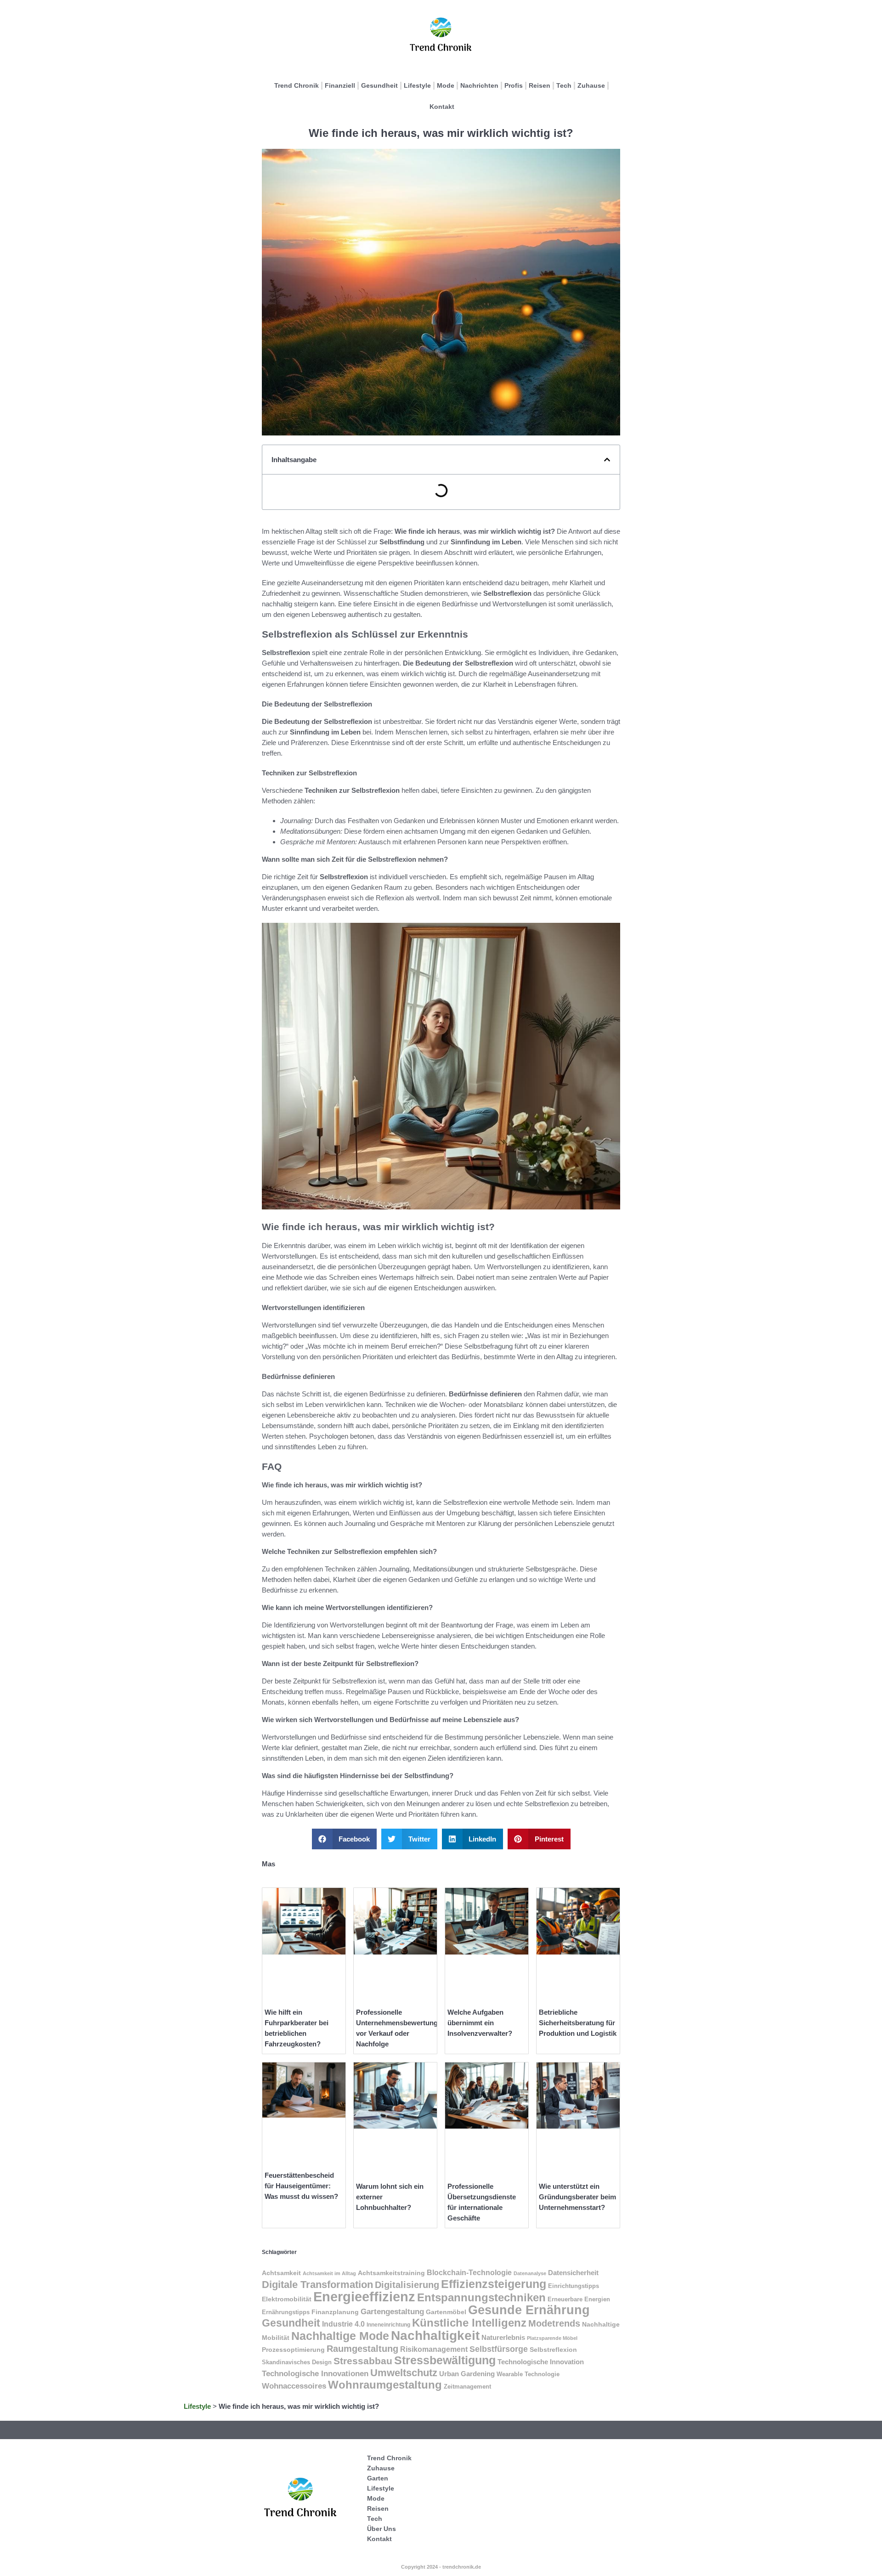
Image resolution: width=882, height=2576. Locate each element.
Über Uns (382, 2529)
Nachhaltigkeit (435, 2336)
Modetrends (554, 2323)
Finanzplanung (335, 2312)
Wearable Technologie (528, 2374)
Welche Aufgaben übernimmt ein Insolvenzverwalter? (480, 2023)
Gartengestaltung (392, 2312)
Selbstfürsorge (499, 2349)
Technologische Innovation (541, 2362)
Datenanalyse (530, 2273)
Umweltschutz (404, 2373)
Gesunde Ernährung (529, 2310)
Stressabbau (363, 2361)
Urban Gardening (467, 2374)
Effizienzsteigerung (494, 2284)
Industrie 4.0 (343, 2324)
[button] (607, 460)
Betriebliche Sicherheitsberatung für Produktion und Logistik (578, 2023)
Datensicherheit (573, 2273)
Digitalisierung (407, 2285)
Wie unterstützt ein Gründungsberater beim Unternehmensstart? (577, 2197)
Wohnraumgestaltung (385, 2385)
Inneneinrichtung (388, 2325)
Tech (564, 85)
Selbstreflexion (553, 2350)
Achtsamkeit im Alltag (329, 2273)
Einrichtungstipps (574, 2286)
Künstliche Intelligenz (469, 2323)
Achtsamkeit (281, 2273)
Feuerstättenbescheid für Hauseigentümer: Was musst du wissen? (301, 2186)
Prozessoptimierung (293, 2350)
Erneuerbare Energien (579, 2299)
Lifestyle (417, 85)
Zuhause (591, 85)
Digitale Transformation (317, 2285)
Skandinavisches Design (297, 2362)
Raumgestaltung (362, 2349)
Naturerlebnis (503, 2338)
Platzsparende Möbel (552, 2338)
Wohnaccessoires (294, 2386)
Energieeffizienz (364, 2296)
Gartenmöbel (446, 2312)
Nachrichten (479, 85)
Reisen (540, 85)
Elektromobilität (287, 2299)
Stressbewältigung (445, 2360)
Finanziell (340, 85)
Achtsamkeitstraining (391, 2273)
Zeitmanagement (467, 2387)
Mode (446, 85)
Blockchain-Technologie (469, 2272)
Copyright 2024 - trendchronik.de (441, 2567)
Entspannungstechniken (481, 2297)
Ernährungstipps (286, 2312)
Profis (514, 85)
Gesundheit (379, 85)
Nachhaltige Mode (340, 2336)
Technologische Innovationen (315, 2374)
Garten (378, 2478)
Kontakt (442, 107)
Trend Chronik (297, 85)
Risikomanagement (434, 2349)
